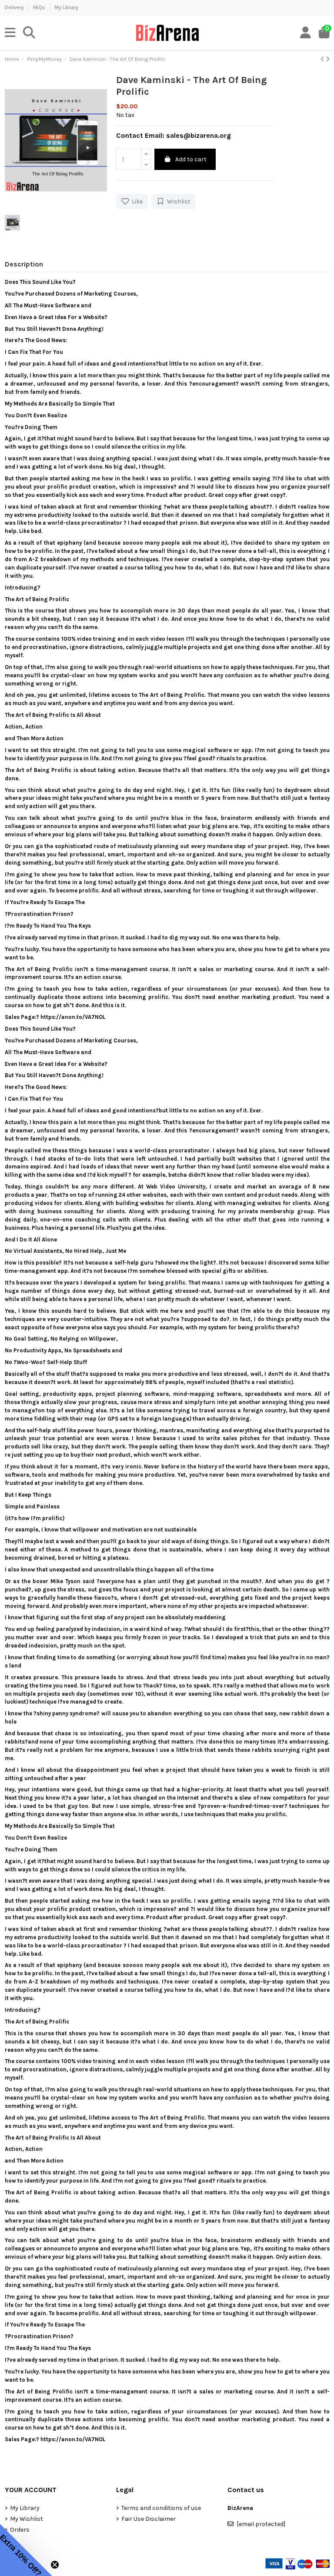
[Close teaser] (55, 2565)
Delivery (15, 7)
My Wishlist (27, 2519)
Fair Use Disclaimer (149, 2519)
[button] (26, 2550)
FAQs (40, 7)
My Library (66, 7)
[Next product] (328, 59)
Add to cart (191, 159)
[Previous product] (323, 59)
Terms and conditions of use (161, 2508)
